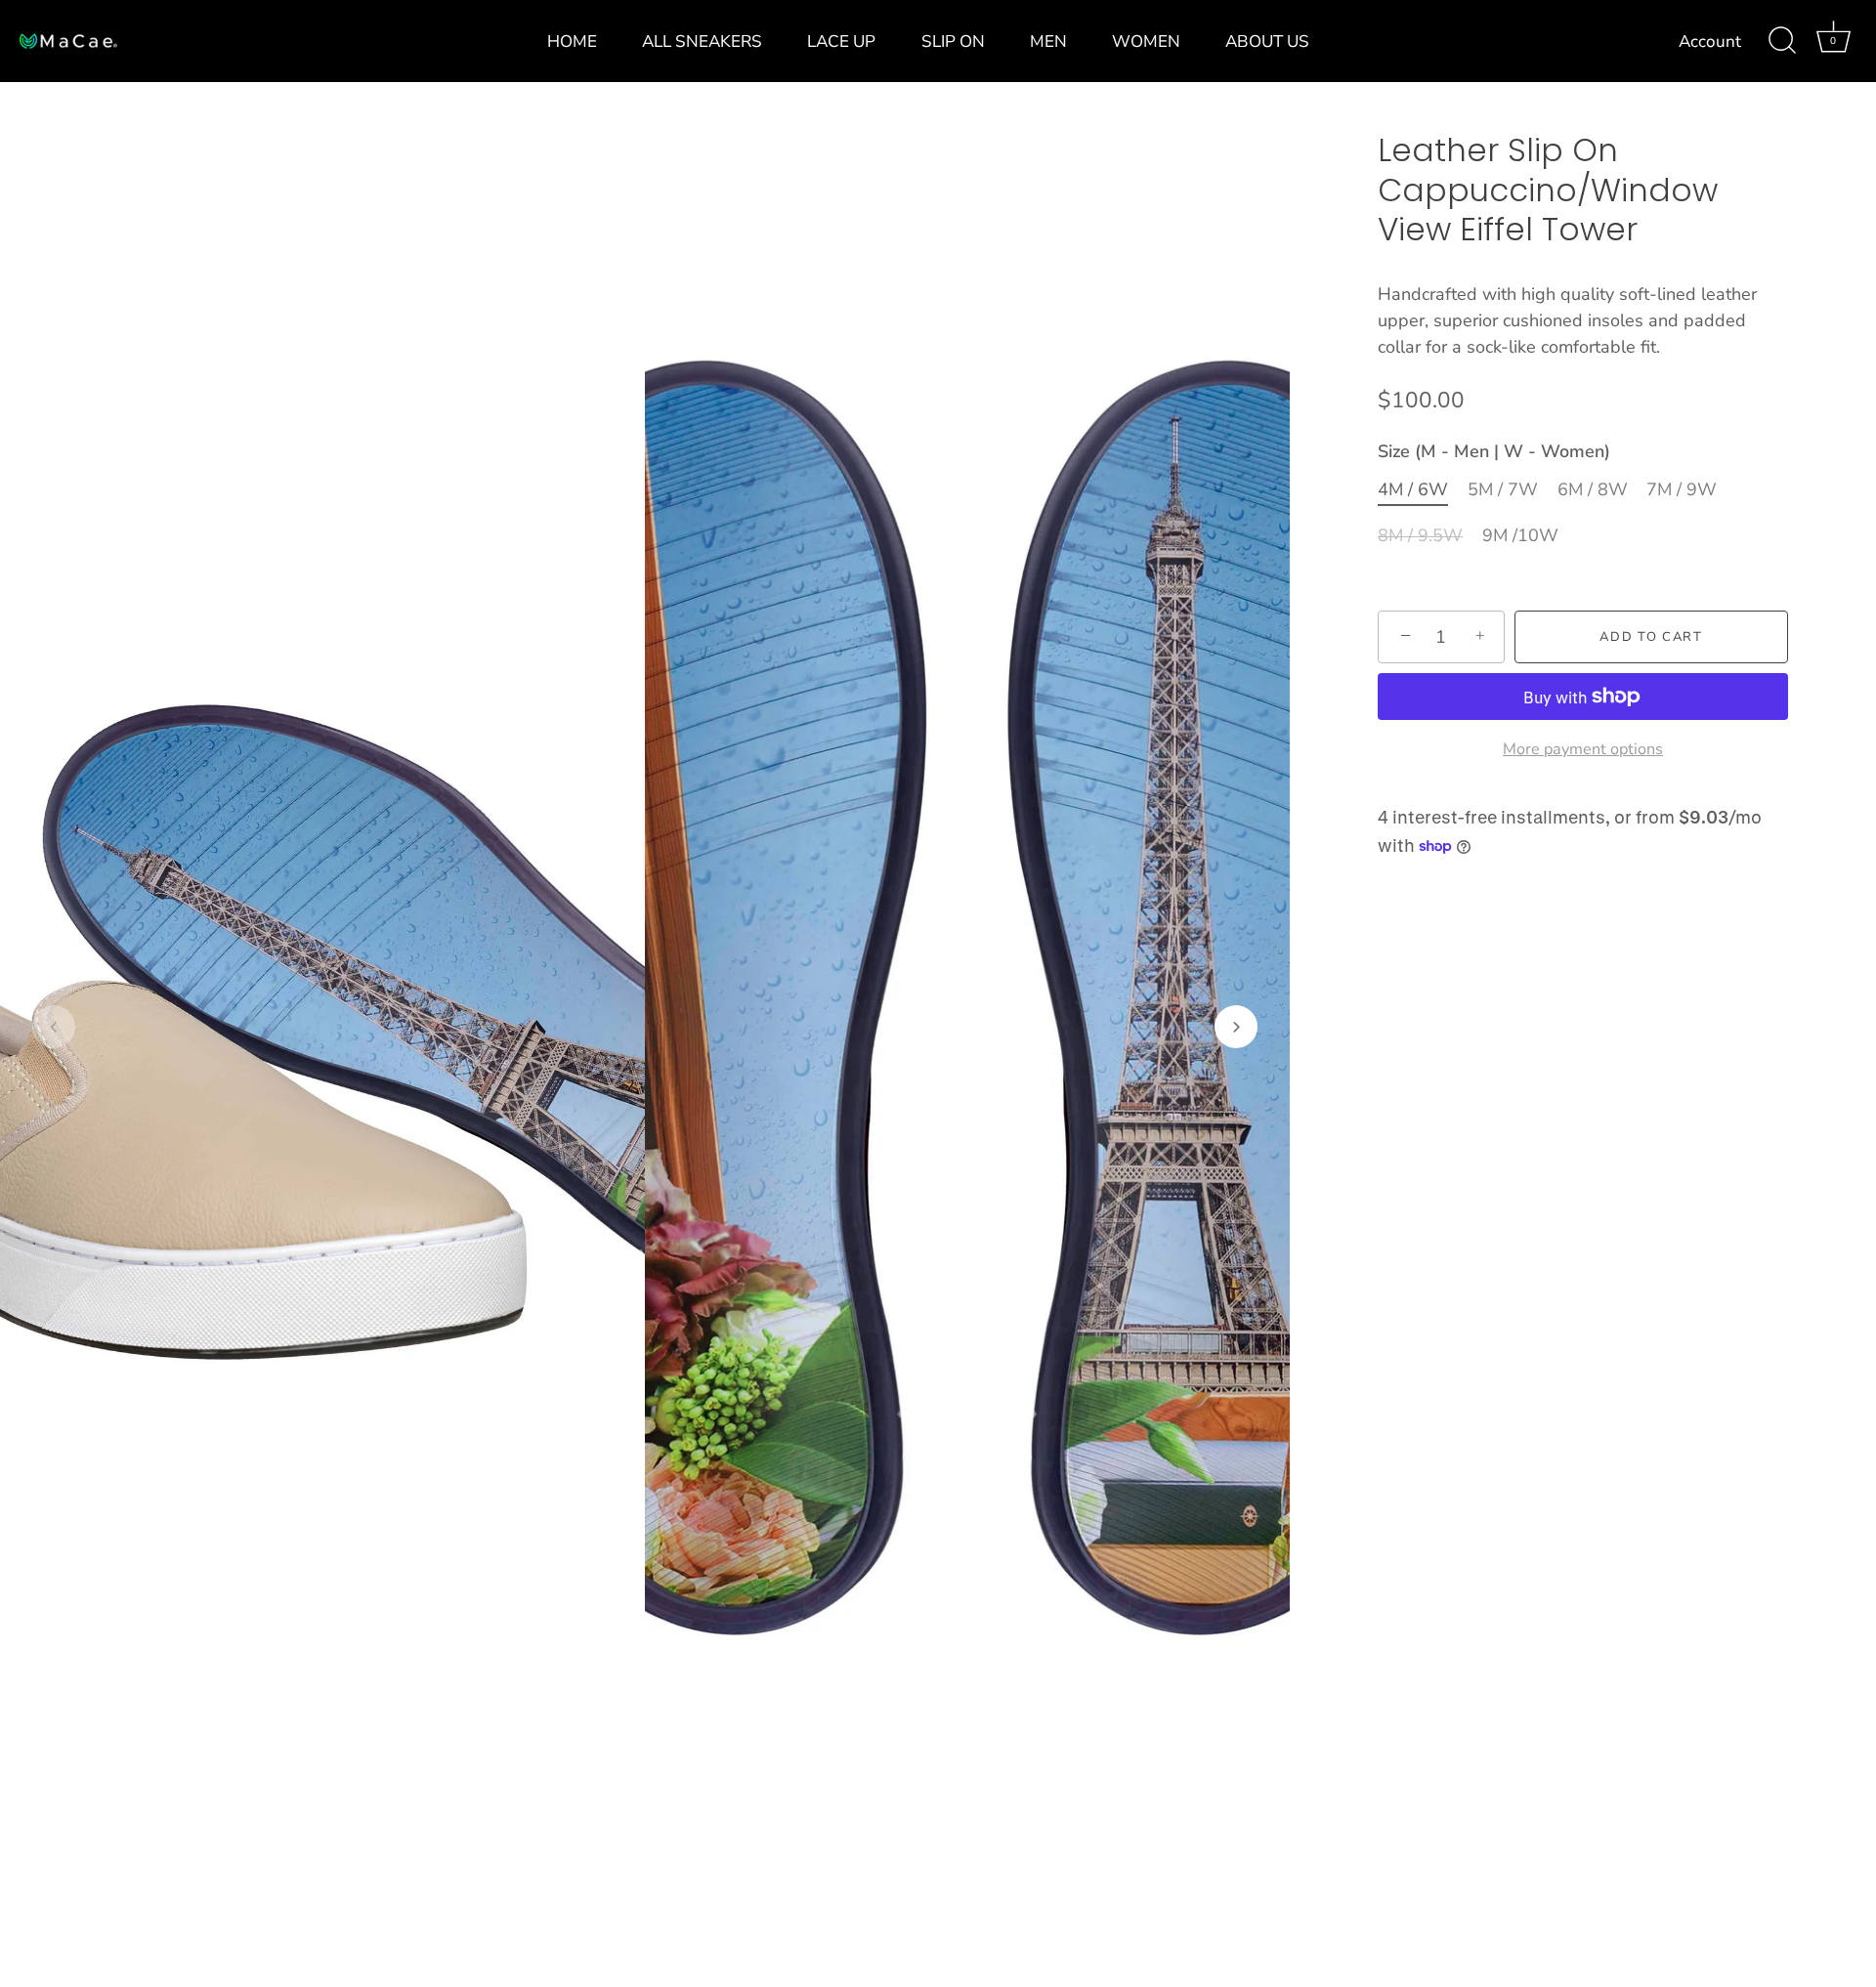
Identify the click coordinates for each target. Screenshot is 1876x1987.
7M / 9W (1682, 490)
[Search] (1782, 41)
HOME (572, 42)
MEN (1048, 42)
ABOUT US (1267, 42)
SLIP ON (953, 42)
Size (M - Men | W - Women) (1494, 452)
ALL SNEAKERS (702, 42)
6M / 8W (1593, 490)
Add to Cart (1651, 637)
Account (1710, 42)
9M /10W (1520, 536)
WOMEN (1146, 42)
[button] (54, 1027)
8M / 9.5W (1420, 536)
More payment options (1583, 748)
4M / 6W (1413, 490)
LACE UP (841, 42)
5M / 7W (1503, 490)
